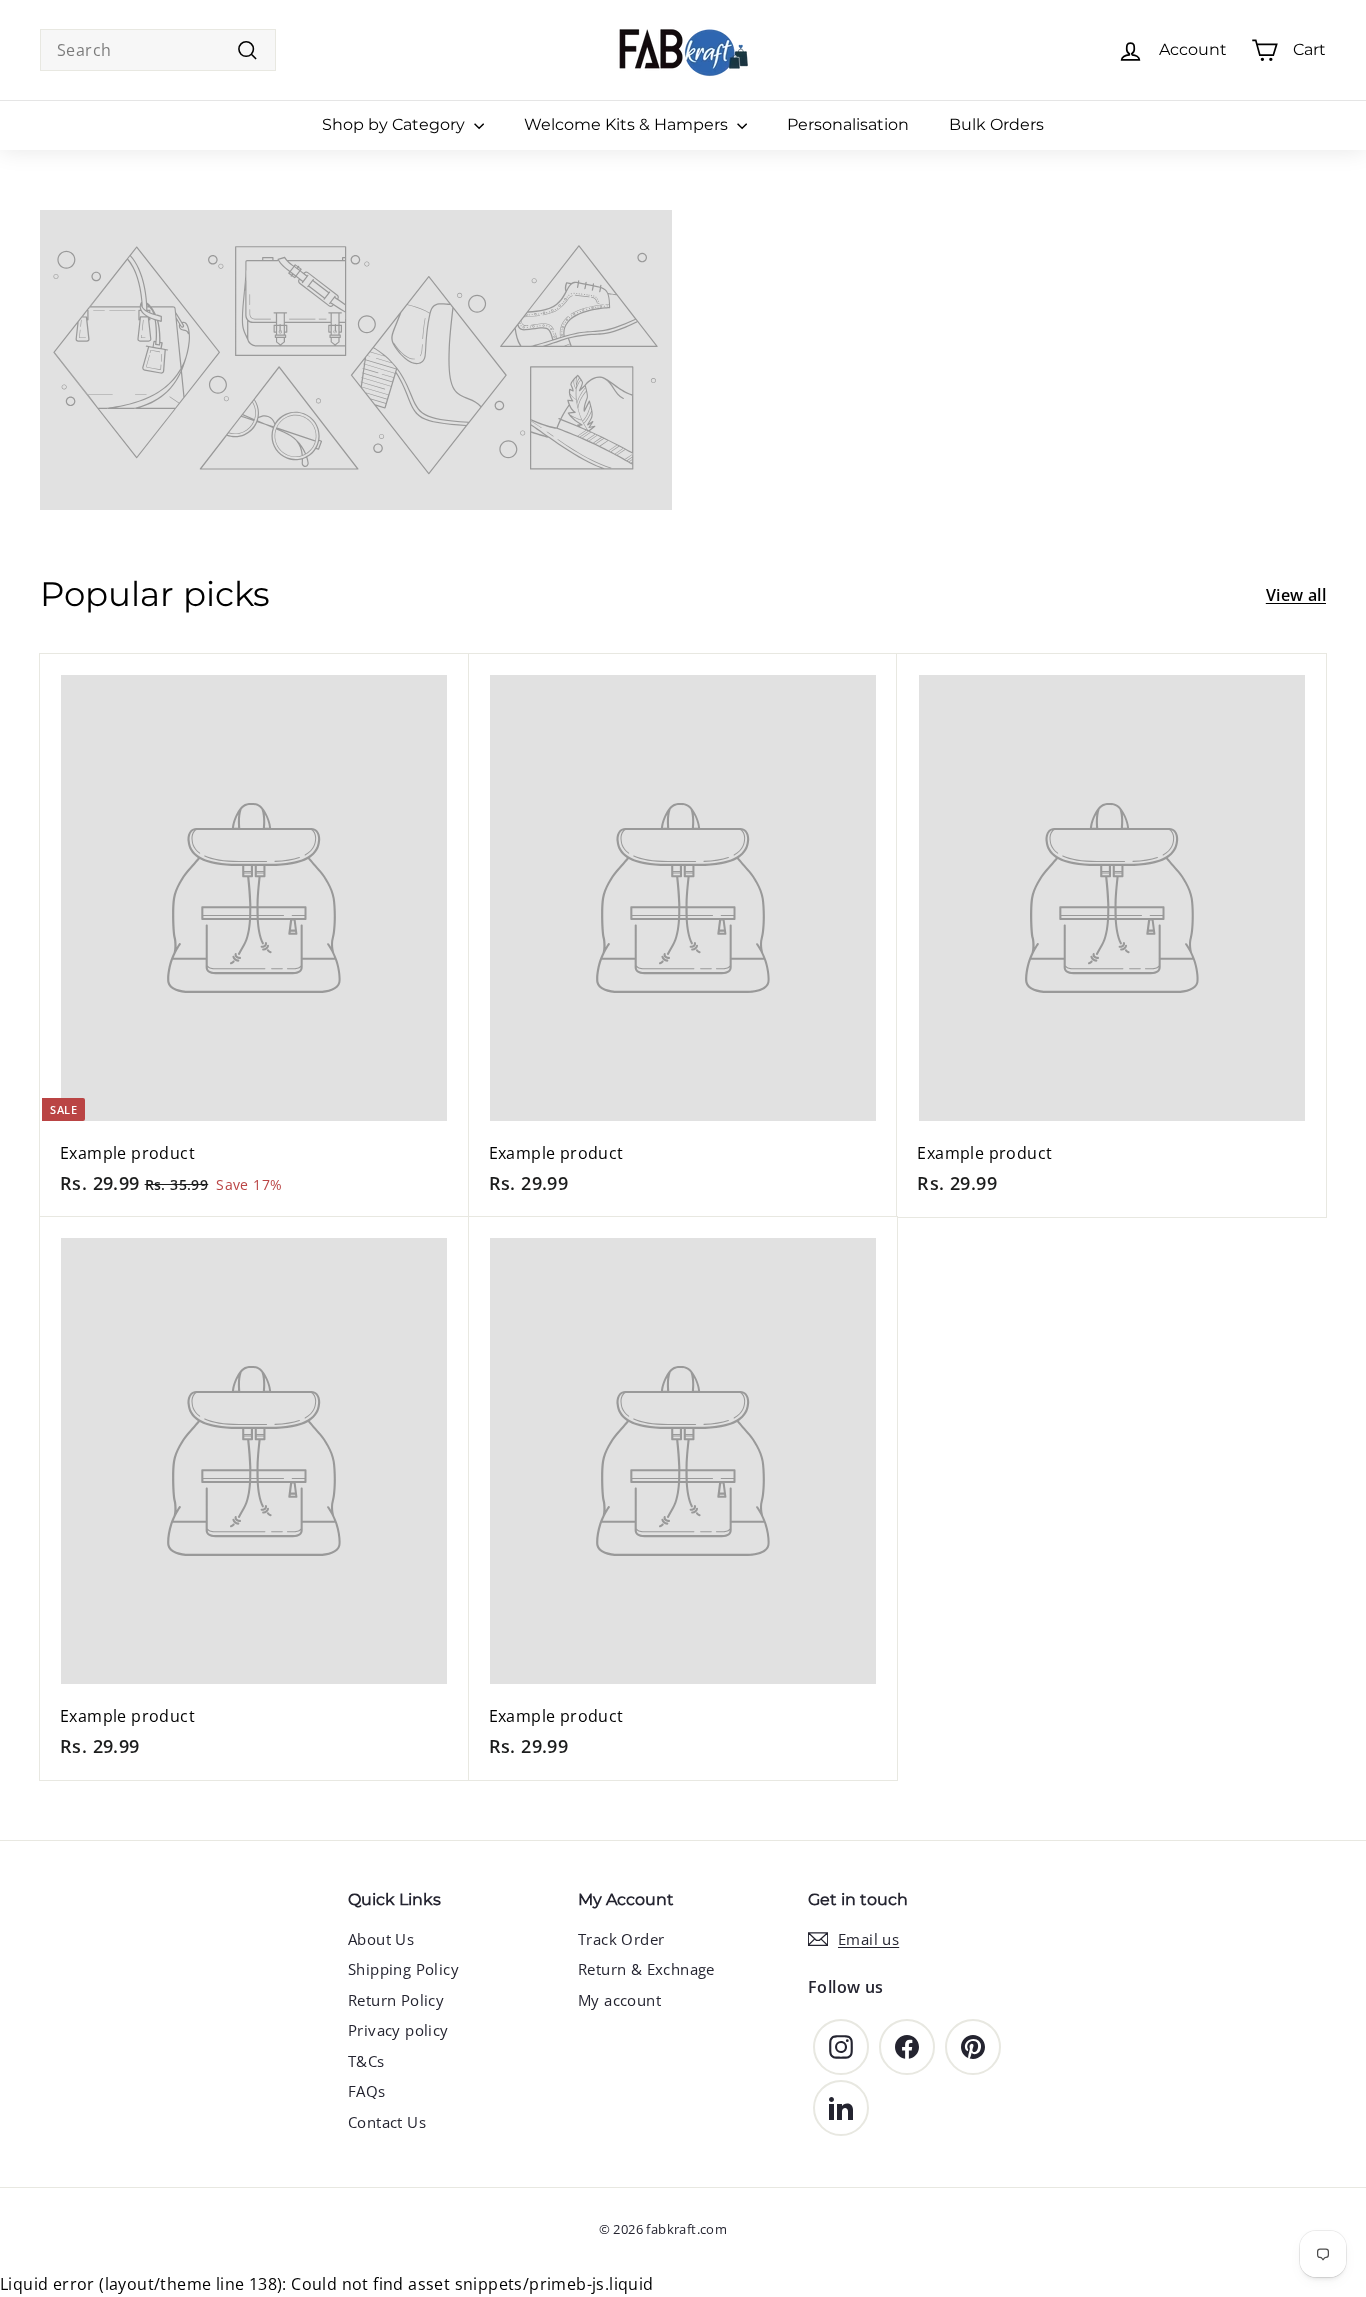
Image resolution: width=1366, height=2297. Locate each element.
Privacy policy (398, 2030)
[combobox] (158, 50)
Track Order (621, 1939)
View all (1296, 595)
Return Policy (396, 2000)
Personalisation (848, 124)
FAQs (367, 2091)
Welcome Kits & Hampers (628, 124)
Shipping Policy (403, 1969)
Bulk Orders (996, 124)
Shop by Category (395, 124)
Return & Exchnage (646, 1969)
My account (619, 2000)
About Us (381, 1939)
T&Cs (366, 2061)
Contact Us (387, 2122)
